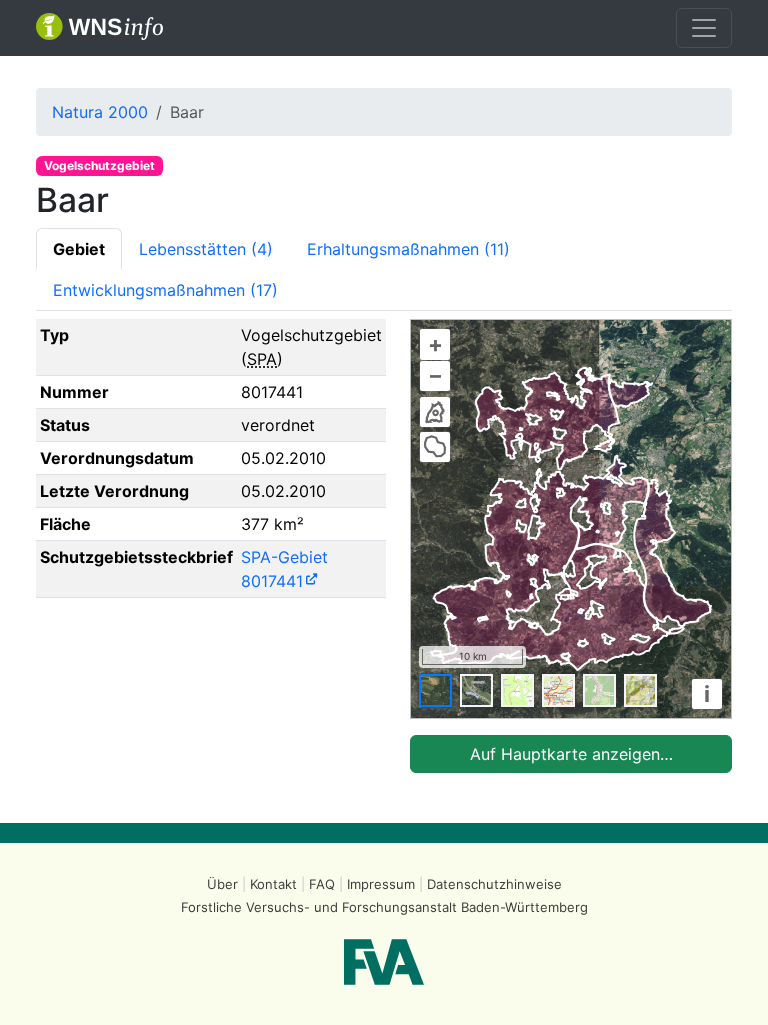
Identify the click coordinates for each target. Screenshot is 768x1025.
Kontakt (273, 884)
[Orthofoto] (435, 690)
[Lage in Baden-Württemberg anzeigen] (435, 412)
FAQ (322, 884)
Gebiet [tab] (79, 249)
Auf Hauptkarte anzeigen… (571, 754)
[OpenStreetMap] (599, 690)
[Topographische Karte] (517, 690)
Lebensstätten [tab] (206, 249)
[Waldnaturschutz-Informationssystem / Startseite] (99, 28)
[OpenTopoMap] (640, 690)
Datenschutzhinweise (494, 884)
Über (222, 884)
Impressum (381, 884)
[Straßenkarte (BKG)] (558, 690)
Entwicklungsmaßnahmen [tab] (165, 290)
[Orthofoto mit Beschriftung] (476, 690)
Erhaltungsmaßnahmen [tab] (408, 249)
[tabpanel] (384, 546)
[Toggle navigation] (704, 28)
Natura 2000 (100, 112)
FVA (384, 962)
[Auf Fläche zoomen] (435, 447)
